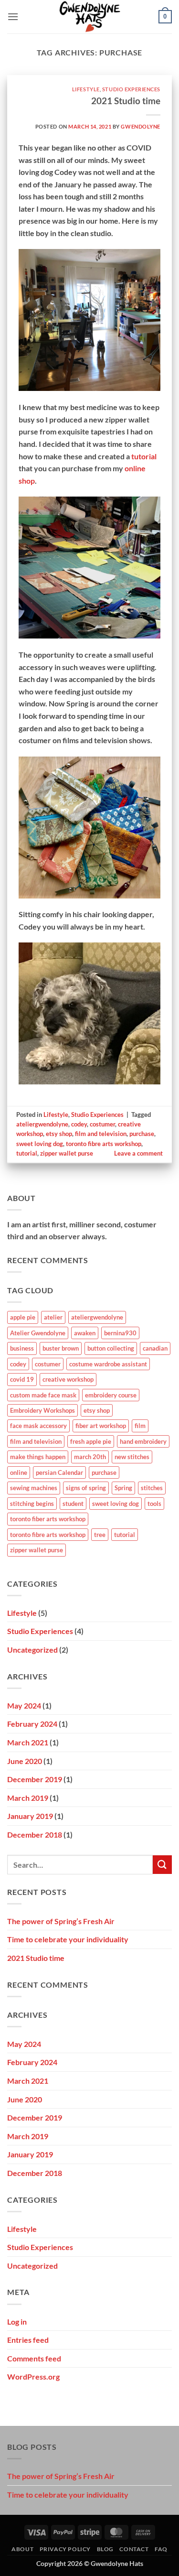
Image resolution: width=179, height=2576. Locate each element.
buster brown (61, 1348)
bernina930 (120, 1333)
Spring (123, 1488)
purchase (142, 1134)
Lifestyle (86, 89)
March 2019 (28, 1798)
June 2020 (25, 1761)
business (22, 1348)
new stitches (132, 1457)
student (73, 1504)
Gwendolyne (141, 126)
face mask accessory (38, 1426)
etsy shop (59, 1134)
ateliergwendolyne (42, 1124)
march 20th (90, 1457)
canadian (155, 1348)
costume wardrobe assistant (108, 1364)
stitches (152, 1488)
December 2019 (35, 1779)
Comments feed (34, 2358)
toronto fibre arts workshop (104, 1144)
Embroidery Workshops (42, 1410)
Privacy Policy (65, 2549)
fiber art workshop (101, 1426)
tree (100, 1535)
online (19, 1472)
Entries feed (28, 2340)
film (140, 1426)
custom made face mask (43, 1395)
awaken (85, 1333)
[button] (13, 16)
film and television (101, 1134)
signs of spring (86, 1488)
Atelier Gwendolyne (38, 1333)
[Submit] (162, 1865)
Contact (134, 2549)
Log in (17, 2322)
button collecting (111, 1348)
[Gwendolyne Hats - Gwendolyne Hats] (89, 17)
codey (79, 1124)
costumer (102, 1124)
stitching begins (32, 1504)
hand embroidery (143, 1441)
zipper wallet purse (67, 1153)
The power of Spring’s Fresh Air (61, 1921)
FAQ (161, 2549)
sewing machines (34, 1488)
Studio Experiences (131, 89)
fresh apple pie (91, 1441)
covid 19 (22, 1379)
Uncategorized (32, 1650)
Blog (105, 2549)
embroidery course (111, 1395)
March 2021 (28, 1742)
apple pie (23, 1317)
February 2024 (32, 1724)
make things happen (38, 1457)
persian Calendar (59, 1472)
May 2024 (24, 1705)
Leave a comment (138, 1153)
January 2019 (30, 1816)
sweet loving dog (40, 1144)
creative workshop (68, 1379)
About (22, 2549)
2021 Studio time (126, 101)
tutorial (144, 456)
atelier (53, 1317)
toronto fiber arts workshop (48, 1519)
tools (154, 1504)
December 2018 (35, 1835)
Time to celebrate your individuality (68, 1939)
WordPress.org (33, 2376)
